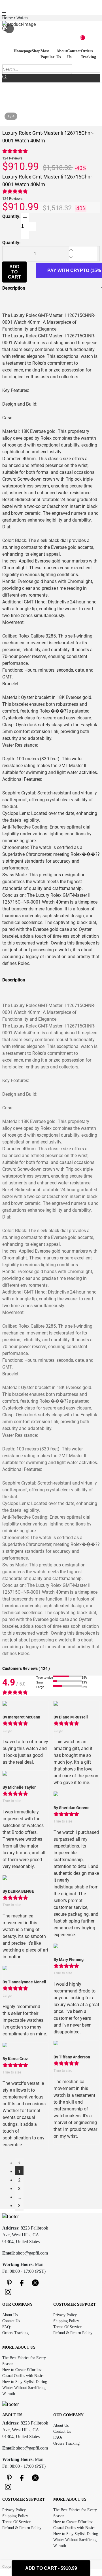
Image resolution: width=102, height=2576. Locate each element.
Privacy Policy (65, 2315)
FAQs (7, 2327)
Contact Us (11, 2321)
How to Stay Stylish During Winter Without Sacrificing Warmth (25, 2388)
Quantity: (11, 216)
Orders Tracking (15, 2333)
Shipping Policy (66, 2321)
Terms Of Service (67, 2327)
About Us (10, 2315)
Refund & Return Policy (73, 2333)
